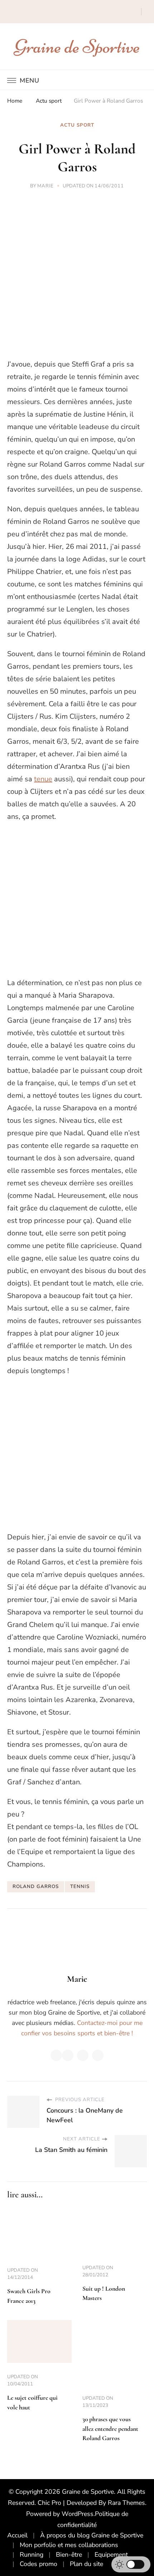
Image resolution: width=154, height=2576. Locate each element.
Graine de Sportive (77, 46)
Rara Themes (126, 2503)
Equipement (111, 2555)
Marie (45, 186)
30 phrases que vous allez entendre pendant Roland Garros (110, 2429)
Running (32, 2555)
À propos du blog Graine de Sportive (92, 2535)
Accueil (17, 2535)
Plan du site (86, 2564)
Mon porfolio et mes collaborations (69, 2545)
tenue (43, 779)
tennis (80, 1887)
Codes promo (38, 2564)
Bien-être (69, 2555)
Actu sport (77, 125)
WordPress (78, 2514)
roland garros (36, 1887)
